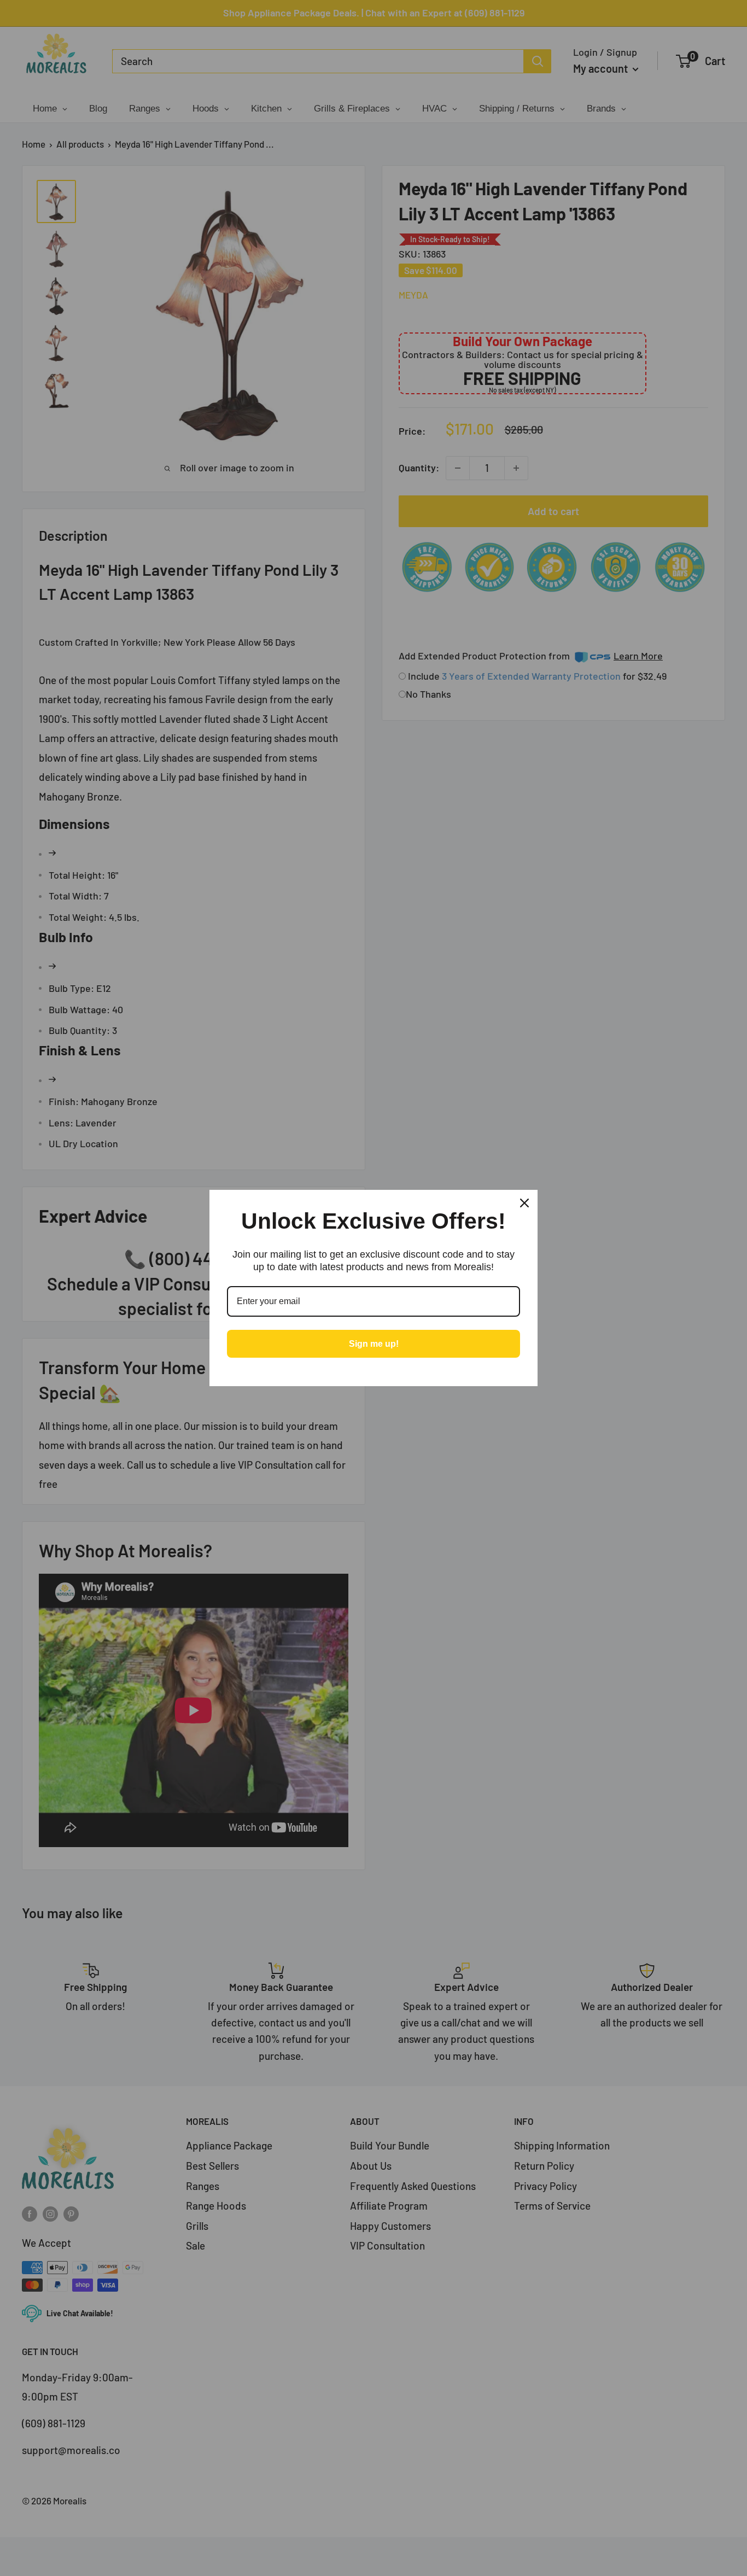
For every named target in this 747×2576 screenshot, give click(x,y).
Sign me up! (374, 1344)
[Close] (524, 1203)
